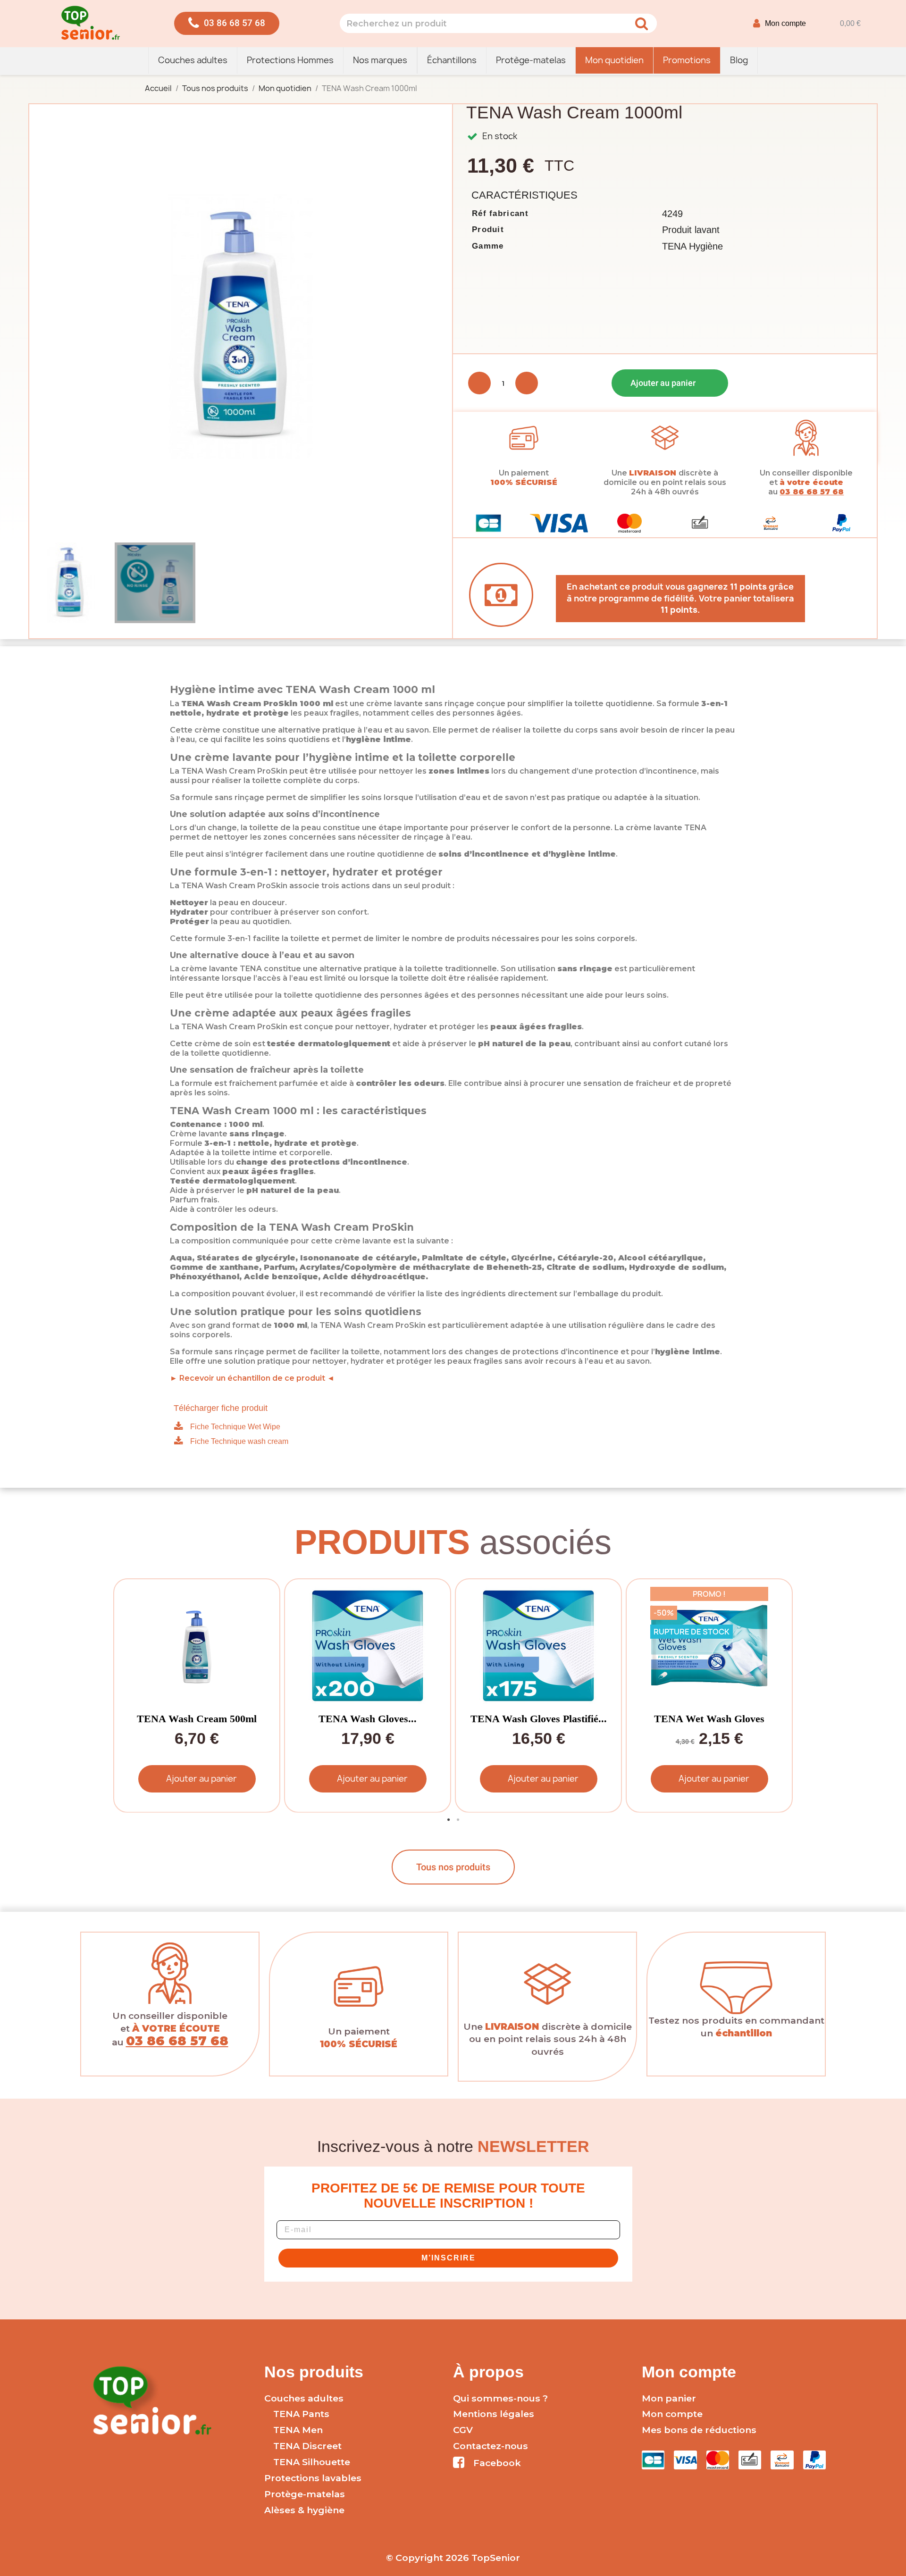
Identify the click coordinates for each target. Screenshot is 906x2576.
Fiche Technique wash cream (239, 1441)
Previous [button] (127, 1696)
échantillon (744, 2033)
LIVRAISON (653, 473)
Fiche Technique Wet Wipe (235, 1427)
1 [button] (448, 1820)
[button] (227, 23)
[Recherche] (641, 23)
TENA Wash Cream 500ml (197, 1719)
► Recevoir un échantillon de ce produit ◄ (252, 1378)
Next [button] (779, 1696)
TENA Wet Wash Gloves (709, 1719)
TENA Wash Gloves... (368, 1719)
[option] (195, 1696)
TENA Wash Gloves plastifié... (539, 1719)
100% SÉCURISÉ (524, 482)
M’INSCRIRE (449, 2258)
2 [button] (458, 1820)
